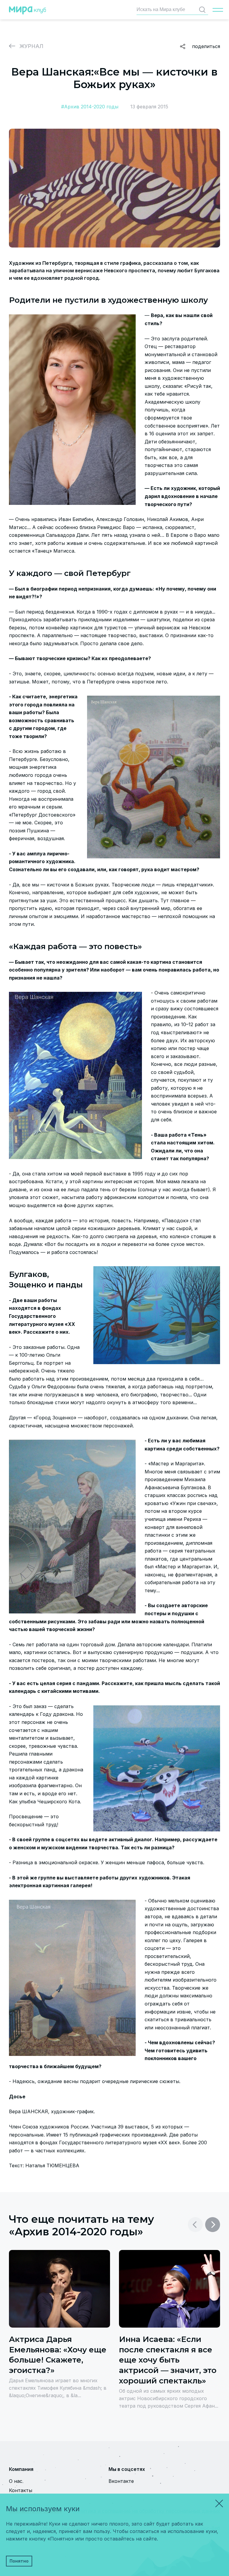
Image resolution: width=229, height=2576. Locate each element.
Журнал (31, 46)
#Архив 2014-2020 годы (90, 107)
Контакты (21, 2490)
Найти (202, 10)
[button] (213, 2225)
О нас (16, 2481)
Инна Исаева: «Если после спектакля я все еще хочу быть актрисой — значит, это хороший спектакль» (168, 2360)
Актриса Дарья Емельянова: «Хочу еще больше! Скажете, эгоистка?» (58, 2355)
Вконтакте (121, 2481)
